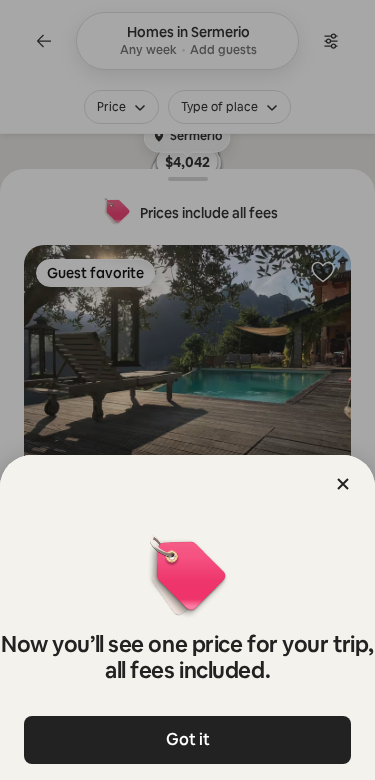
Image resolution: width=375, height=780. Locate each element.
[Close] (343, 484)
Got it (188, 739)
